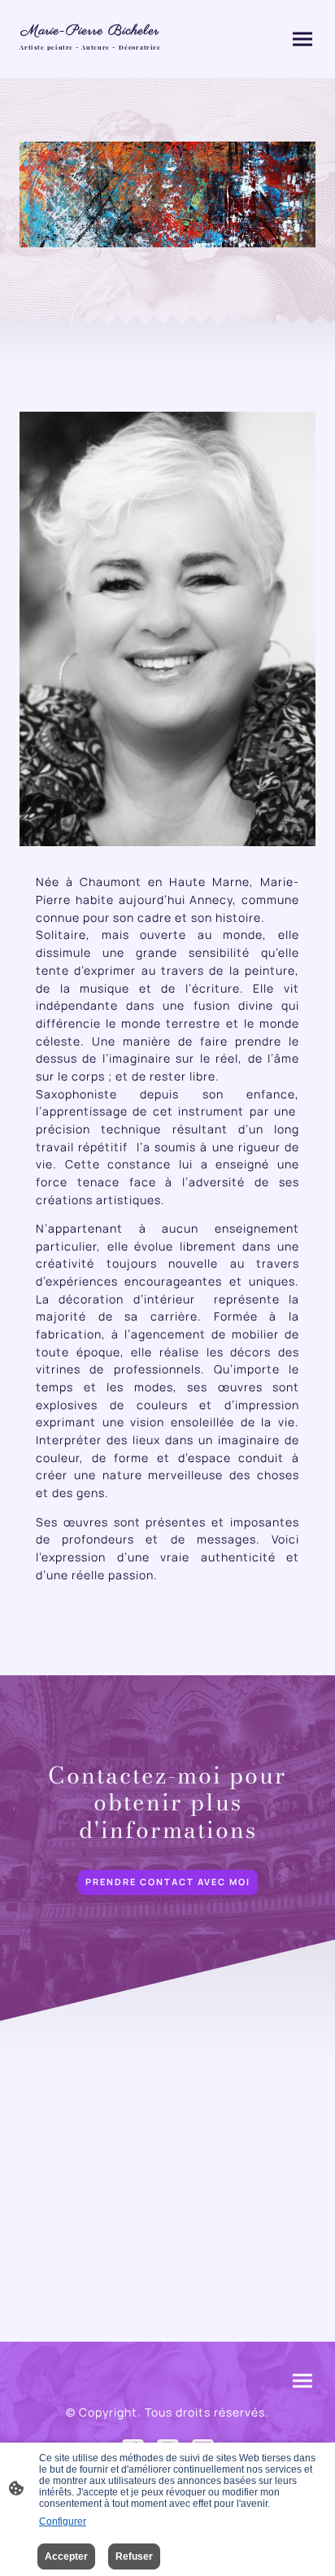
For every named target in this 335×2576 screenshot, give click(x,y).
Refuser (134, 2556)
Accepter (66, 2556)
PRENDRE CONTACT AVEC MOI (168, 1882)
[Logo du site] (90, 57)
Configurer (63, 2521)
